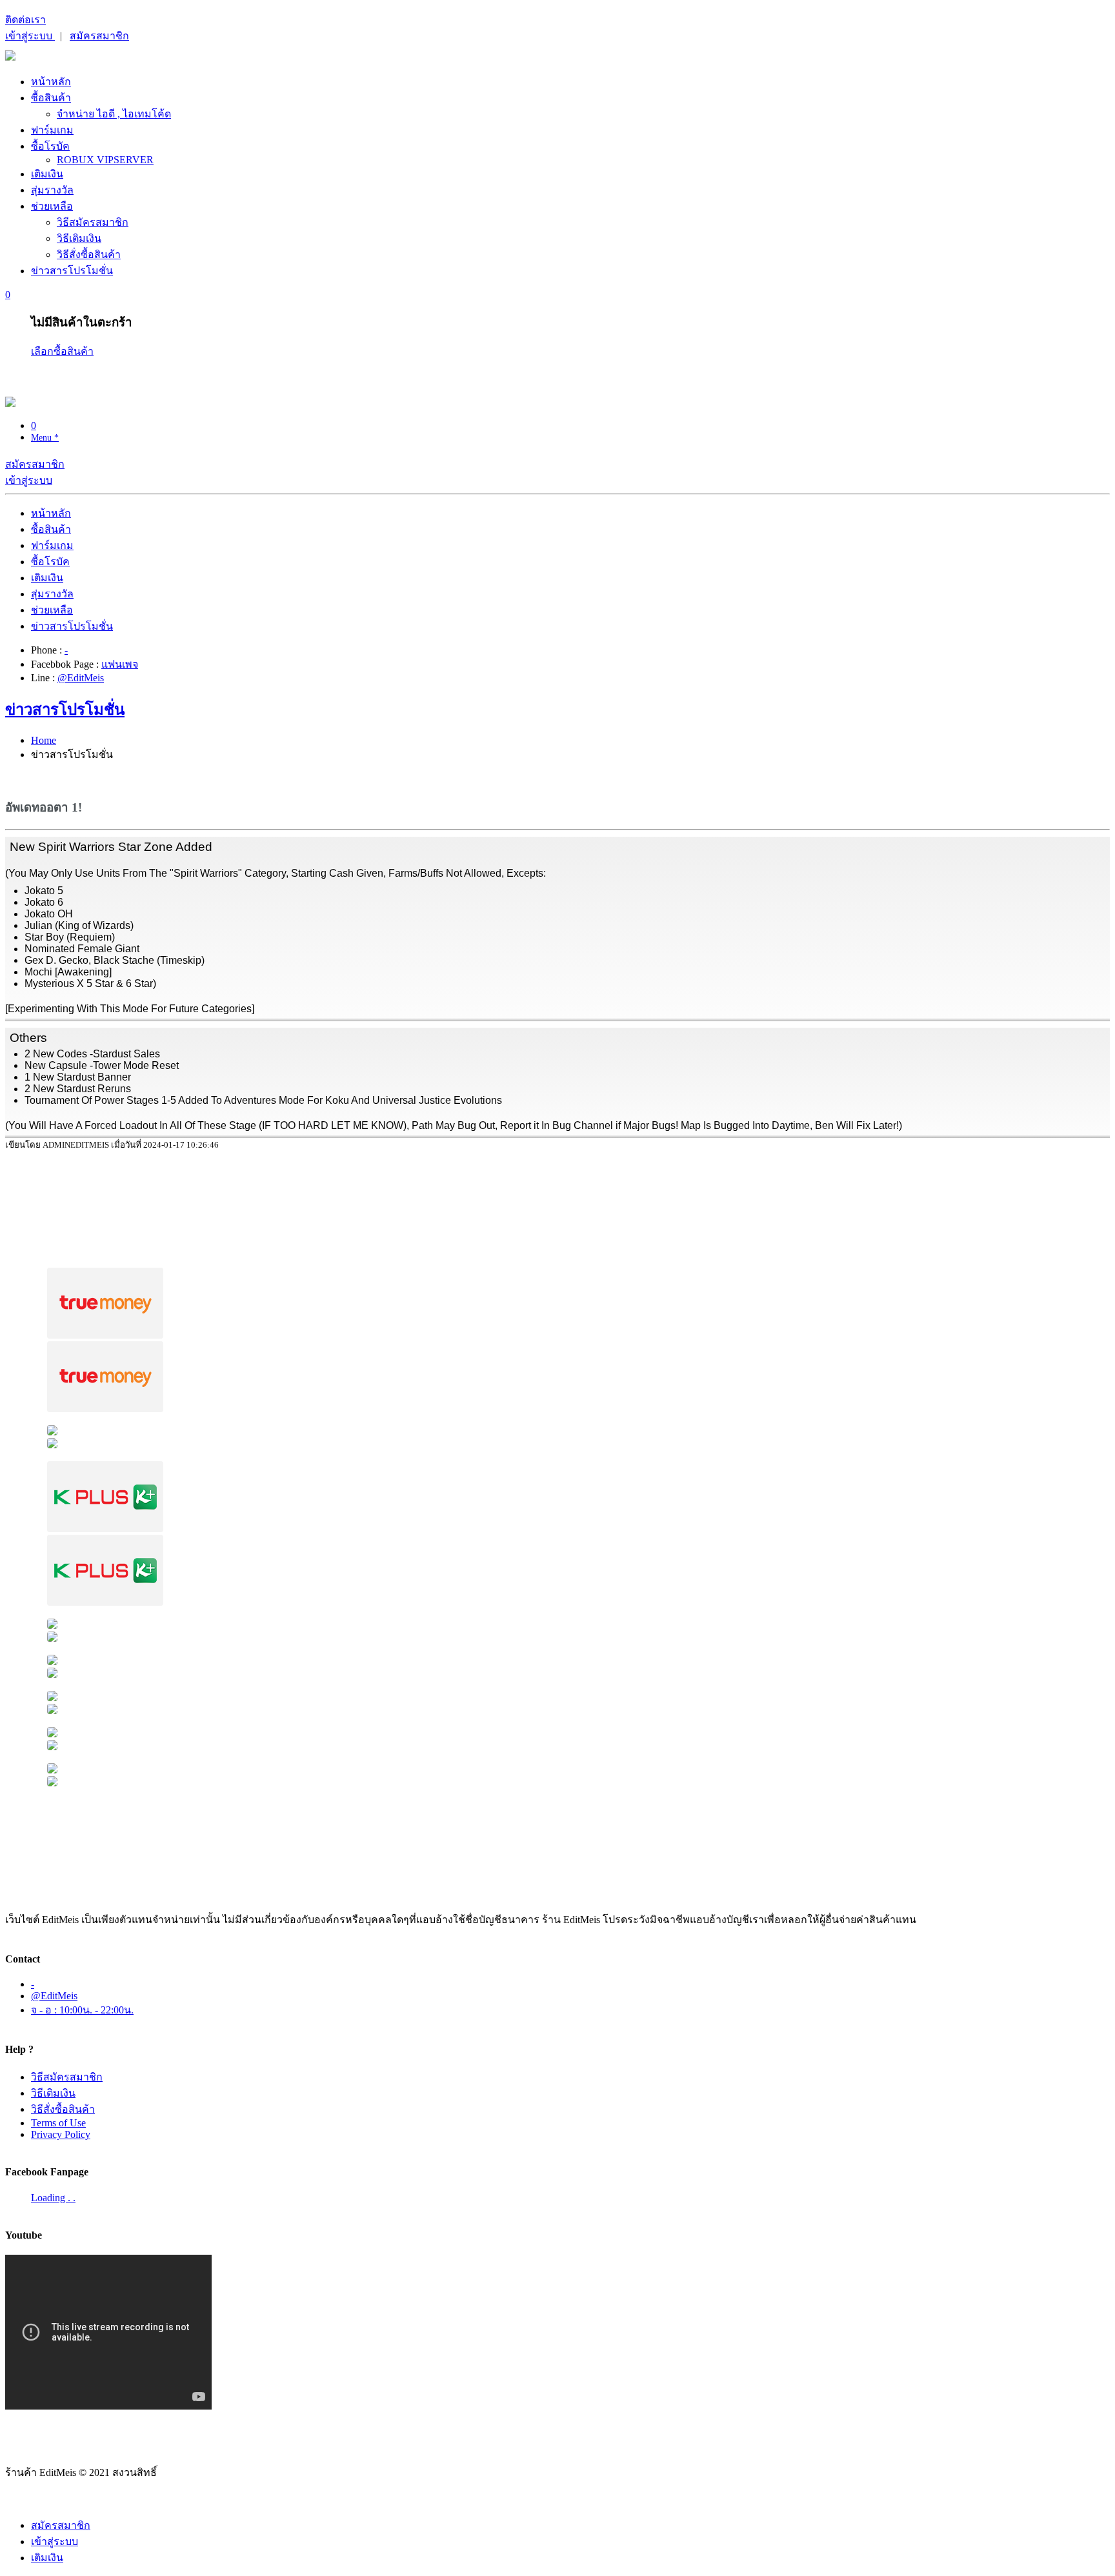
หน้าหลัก (51, 82)
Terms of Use (58, 2123)
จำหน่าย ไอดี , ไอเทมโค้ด (114, 114)
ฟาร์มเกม (52, 130)
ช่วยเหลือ (52, 206)
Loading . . (53, 2198)
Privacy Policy (61, 2134)
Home (44, 740)
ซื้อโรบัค (50, 146)
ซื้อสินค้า (51, 98)
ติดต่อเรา (25, 20)
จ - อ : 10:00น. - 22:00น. (82, 2010)
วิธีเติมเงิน (79, 238)
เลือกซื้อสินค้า (62, 351)
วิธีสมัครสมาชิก (93, 222)
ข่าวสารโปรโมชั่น (72, 271)
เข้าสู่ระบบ (30, 36)
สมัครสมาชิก (99, 36)
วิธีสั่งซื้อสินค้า (89, 255)
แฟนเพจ (120, 664)
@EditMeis (81, 678)
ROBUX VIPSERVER (105, 160)
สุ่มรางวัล (52, 190)
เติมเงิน (47, 174)
